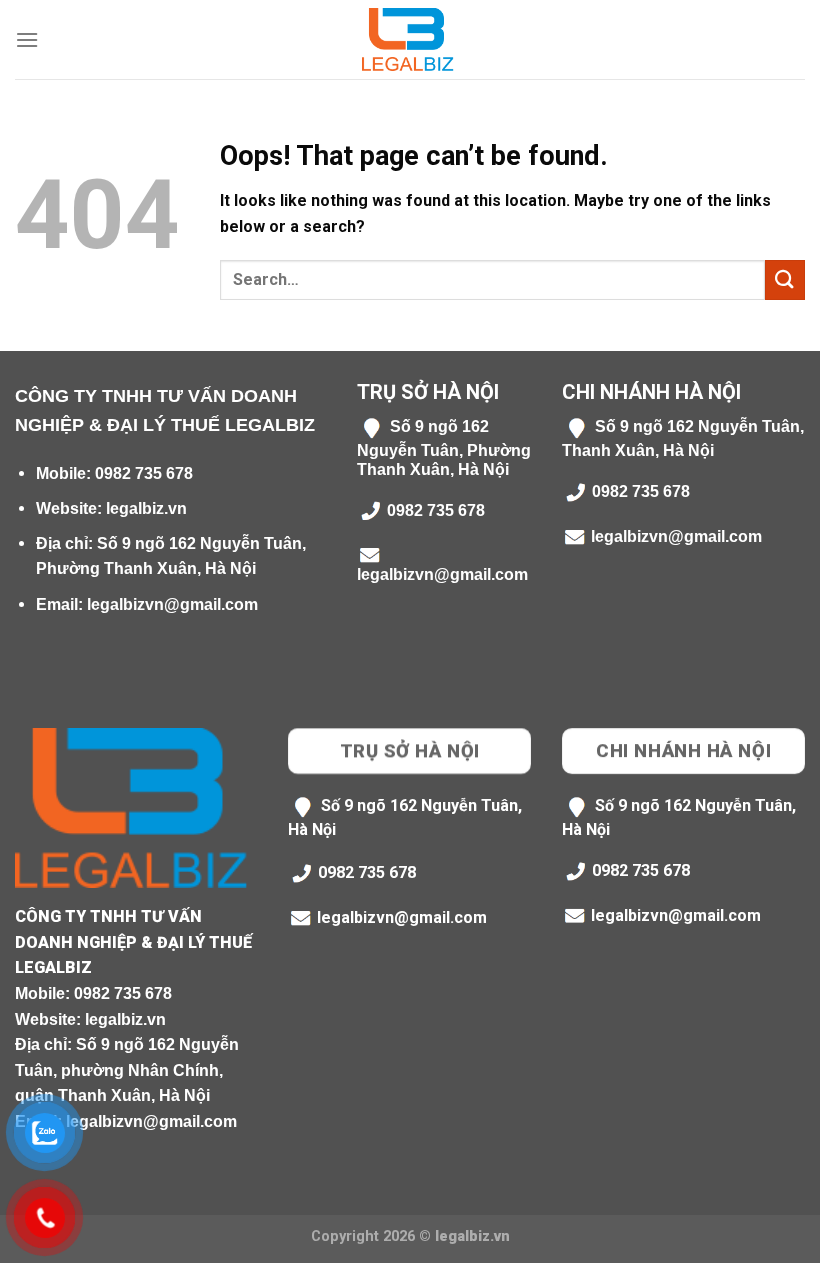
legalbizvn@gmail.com (172, 604)
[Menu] (27, 39)
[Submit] (785, 279)
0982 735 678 (144, 473)
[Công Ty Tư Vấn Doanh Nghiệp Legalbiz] (410, 39)
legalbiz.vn (146, 508)
